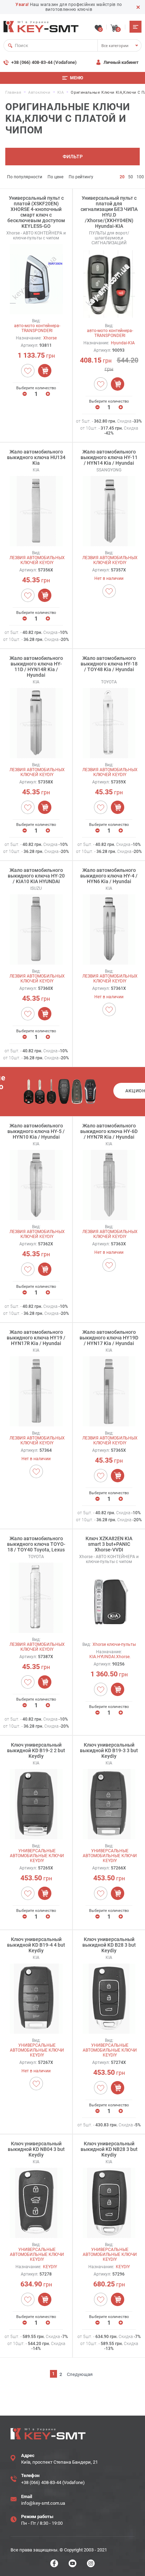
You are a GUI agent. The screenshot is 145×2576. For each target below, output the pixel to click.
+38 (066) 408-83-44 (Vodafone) (44, 62)
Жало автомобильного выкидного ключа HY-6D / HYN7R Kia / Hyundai (109, 1131)
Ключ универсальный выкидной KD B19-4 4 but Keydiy (36, 1945)
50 (131, 177)
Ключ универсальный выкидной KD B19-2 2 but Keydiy (36, 1750)
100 (140, 177)
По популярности (25, 177)
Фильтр (73, 157)
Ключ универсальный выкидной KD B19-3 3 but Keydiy (109, 1750)
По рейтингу (81, 177)
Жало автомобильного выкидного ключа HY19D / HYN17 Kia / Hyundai (109, 1338)
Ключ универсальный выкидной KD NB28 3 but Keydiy (109, 2149)
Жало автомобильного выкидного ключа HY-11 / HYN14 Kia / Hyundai (109, 457)
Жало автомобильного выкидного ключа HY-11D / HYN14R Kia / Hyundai (36, 667)
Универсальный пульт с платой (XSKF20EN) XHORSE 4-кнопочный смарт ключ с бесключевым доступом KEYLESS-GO (36, 212)
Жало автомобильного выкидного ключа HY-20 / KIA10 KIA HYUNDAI (36, 876)
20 (122, 177)
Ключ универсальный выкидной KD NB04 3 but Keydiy (36, 2149)
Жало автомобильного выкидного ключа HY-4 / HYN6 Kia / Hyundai (109, 876)
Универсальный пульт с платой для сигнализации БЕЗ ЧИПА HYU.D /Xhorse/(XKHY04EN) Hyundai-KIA (109, 212)
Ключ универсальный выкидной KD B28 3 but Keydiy (109, 1945)
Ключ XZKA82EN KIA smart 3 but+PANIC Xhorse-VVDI (109, 1544)
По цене (55, 177)
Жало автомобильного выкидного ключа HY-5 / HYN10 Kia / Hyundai (36, 1131)
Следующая (80, 2374)
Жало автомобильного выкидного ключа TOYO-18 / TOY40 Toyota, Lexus (36, 1544)
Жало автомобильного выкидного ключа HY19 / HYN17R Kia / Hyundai (36, 1338)
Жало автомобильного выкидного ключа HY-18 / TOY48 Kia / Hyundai (109, 664)
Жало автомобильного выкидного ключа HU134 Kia (36, 457)
